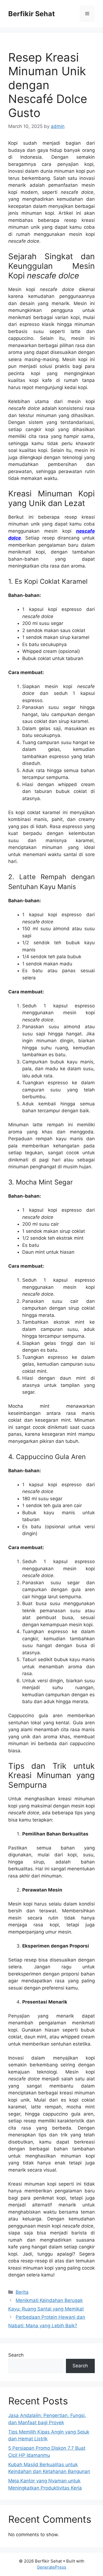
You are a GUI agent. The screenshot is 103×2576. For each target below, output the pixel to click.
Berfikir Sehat (32, 14)
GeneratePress (51, 2567)
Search (16, 2355)
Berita (22, 2292)
